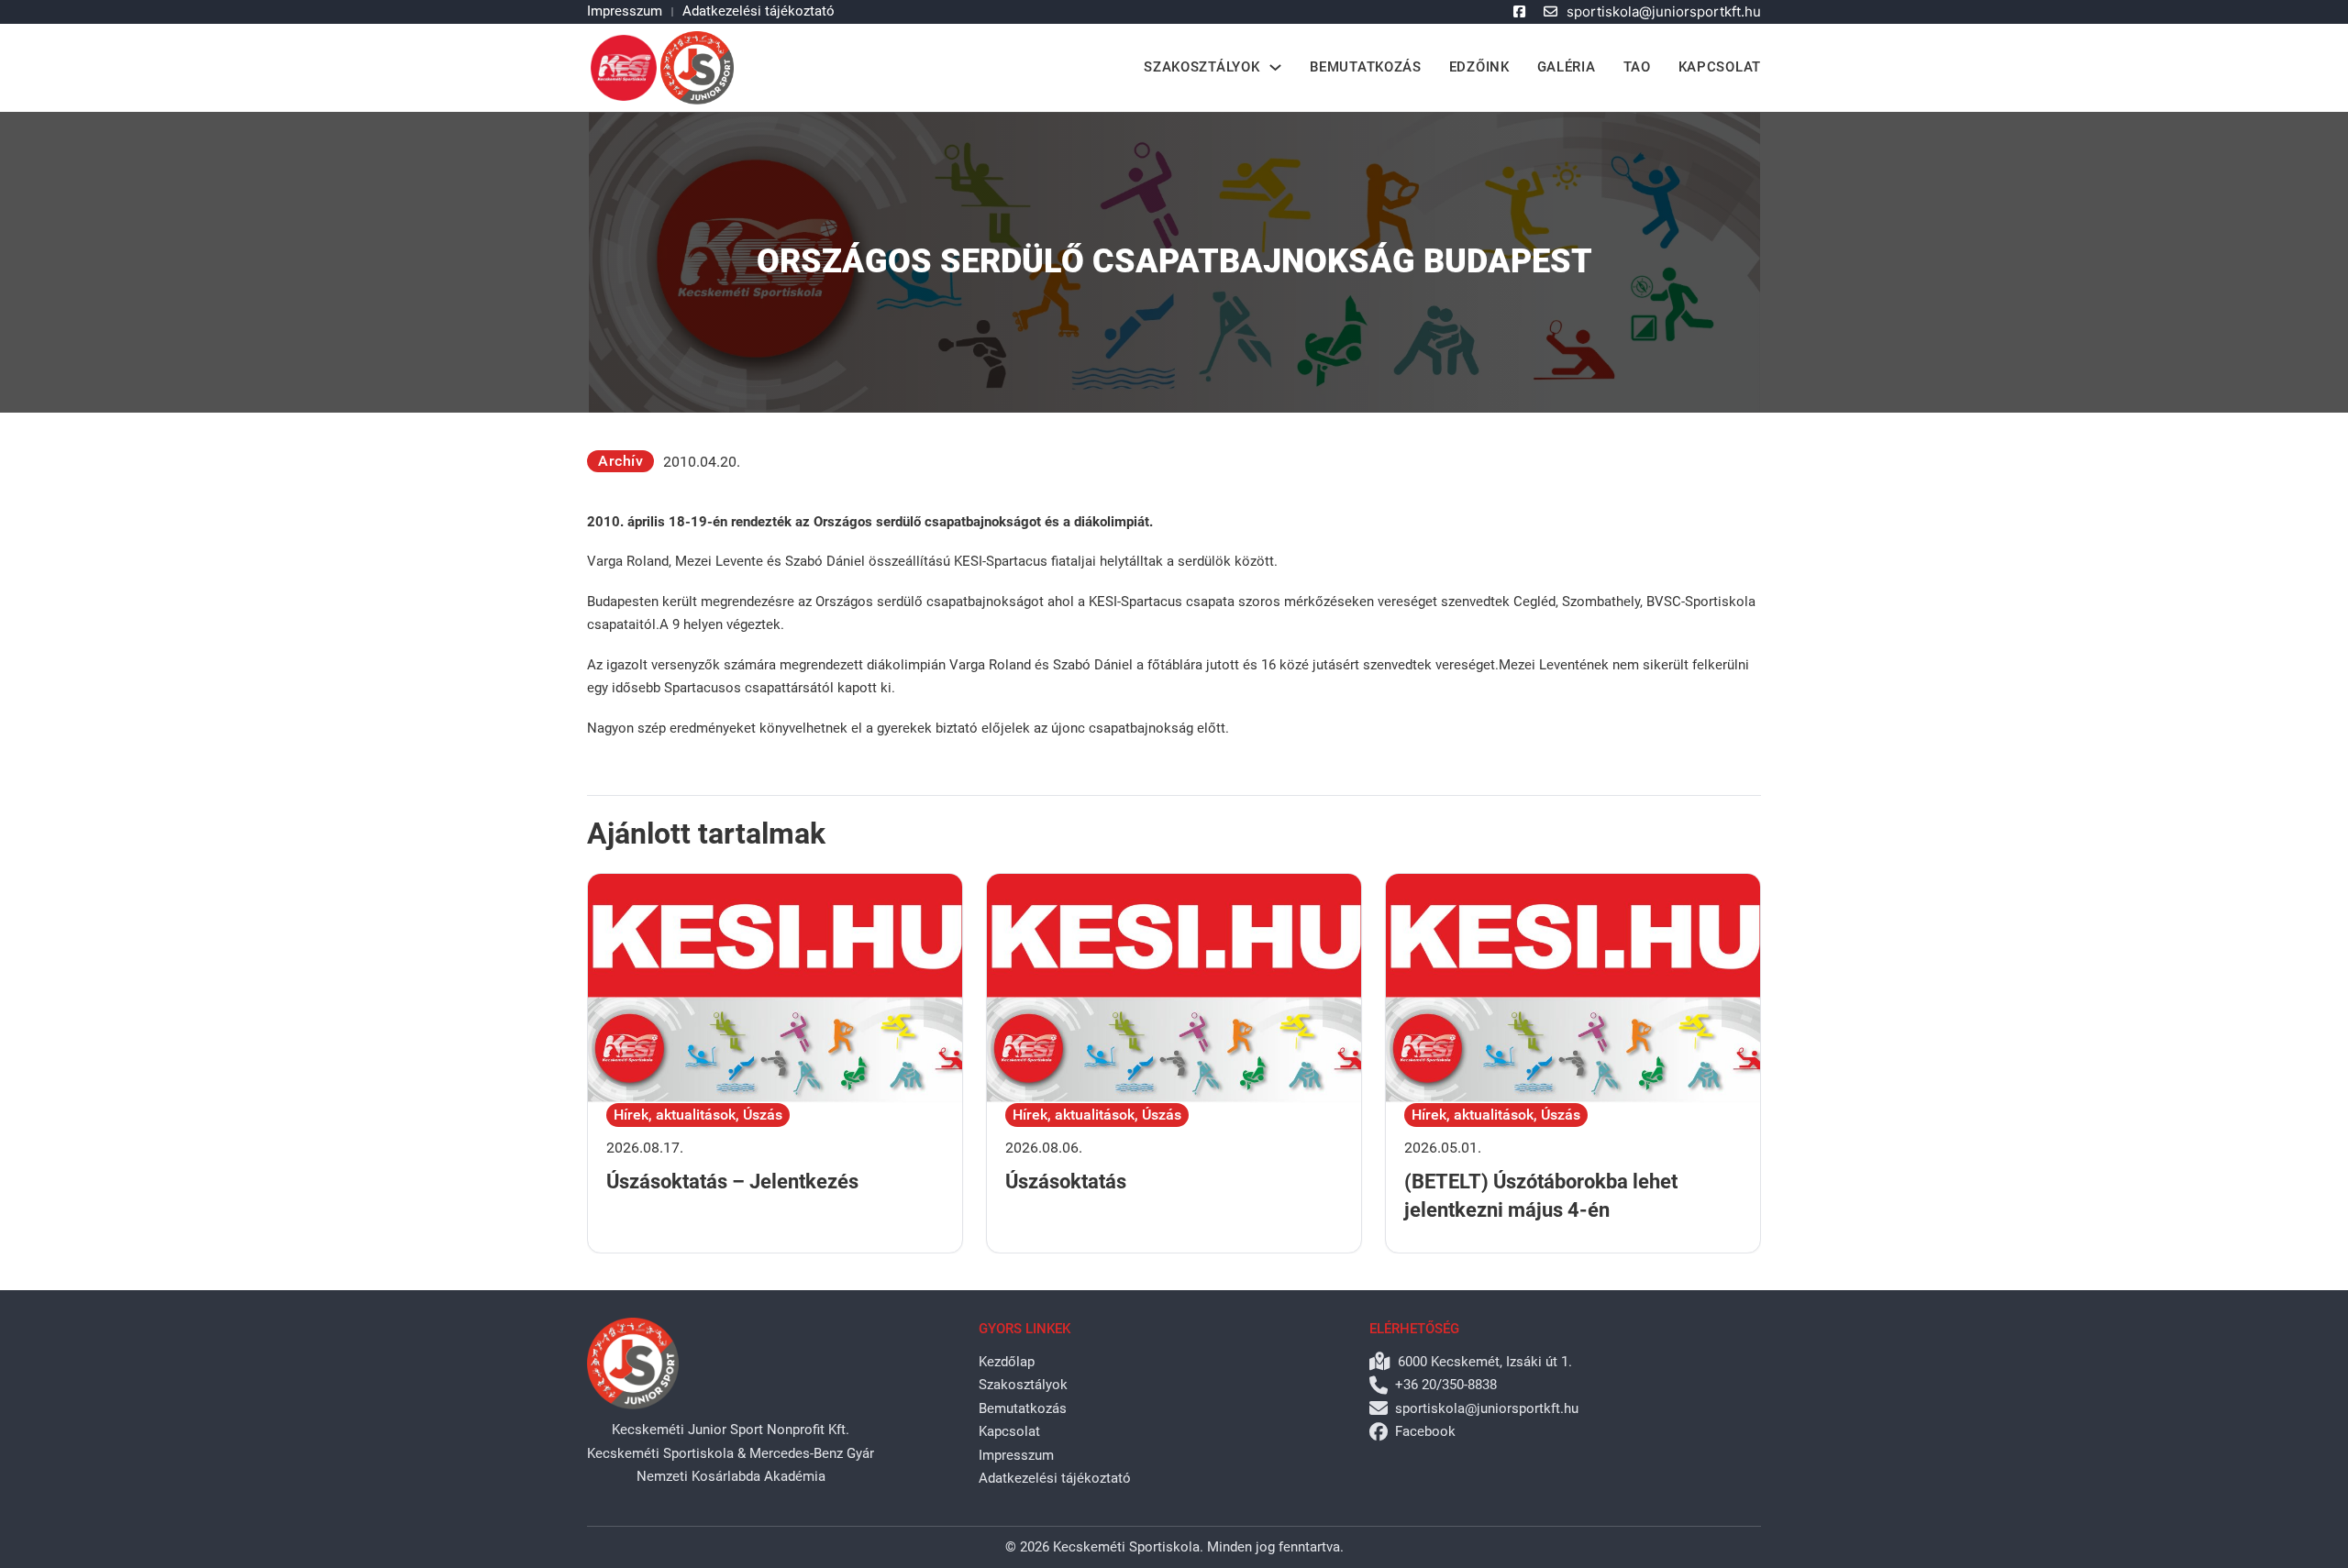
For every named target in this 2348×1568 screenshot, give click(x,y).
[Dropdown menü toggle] (1275, 67)
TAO (1637, 67)
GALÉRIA (1567, 67)
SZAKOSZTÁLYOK (1202, 67)
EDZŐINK (1479, 67)
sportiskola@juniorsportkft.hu (1664, 11)
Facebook (1425, 1431)
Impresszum (625, 11)
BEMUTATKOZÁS (1365, 67)
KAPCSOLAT (1720, 67)
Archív (620, 461)
